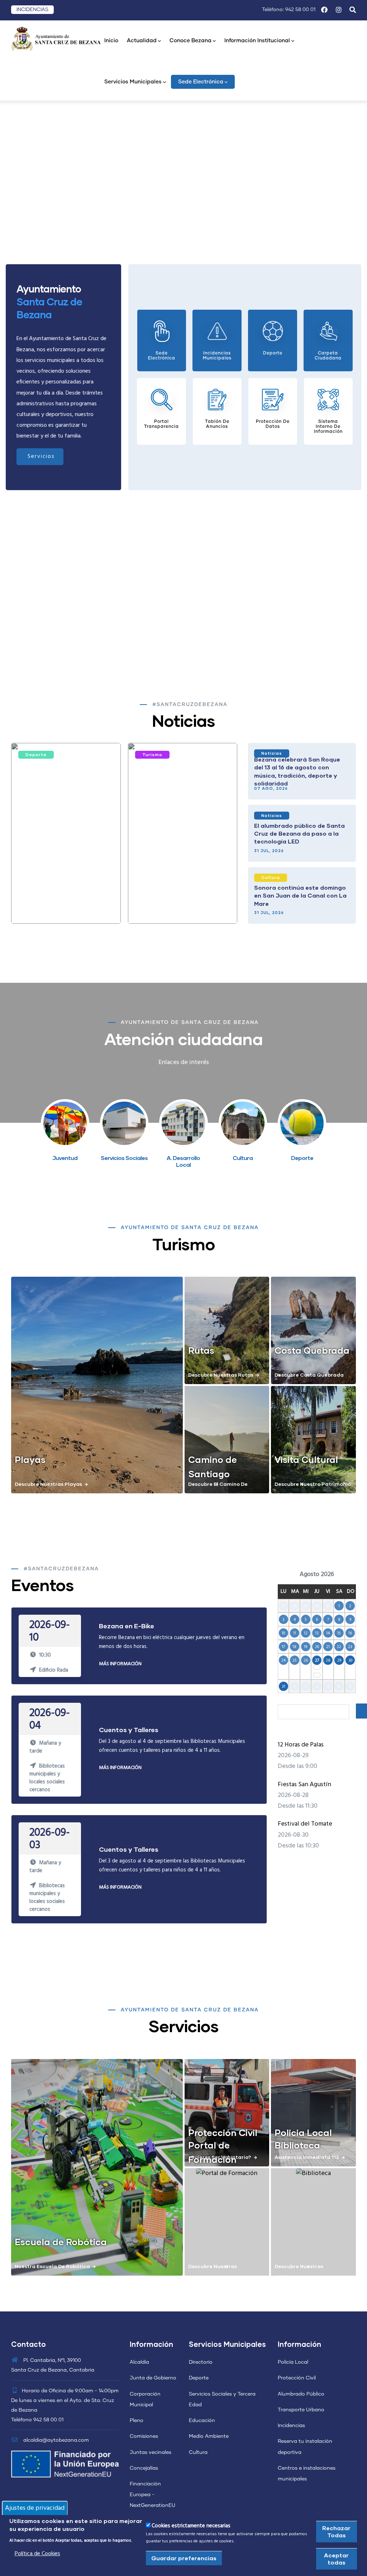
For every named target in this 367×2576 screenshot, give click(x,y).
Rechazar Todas (336, 2531)
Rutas (201, 1350)
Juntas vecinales (151, 2452)
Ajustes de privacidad (35, 2508)
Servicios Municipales (133, 82)
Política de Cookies (37, 2554)
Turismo (152, 755)
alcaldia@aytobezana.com (55, 2440)
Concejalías (144, 2468)
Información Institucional (257, 41)
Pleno (137, 2421)
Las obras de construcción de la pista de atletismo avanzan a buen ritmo (65, 904)
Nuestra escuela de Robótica (52, 2266)
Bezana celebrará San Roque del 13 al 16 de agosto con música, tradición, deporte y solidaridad (297, 771)
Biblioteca (297, 2145)
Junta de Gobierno (153, 2378)
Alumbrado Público (301, 2394)
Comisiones (144, 2436)
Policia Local (303, 2132)
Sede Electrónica (201, 82)
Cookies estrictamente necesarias (191, 2526)
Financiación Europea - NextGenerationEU (152, 2495)
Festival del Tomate (305, 1824)
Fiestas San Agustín (304, 1785)
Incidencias (291, 2426)
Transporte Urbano (301, 2410)
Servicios (41, 456)
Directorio (201, 2362)
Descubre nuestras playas (48, 1484)
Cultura (271, 877)
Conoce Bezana (190, 41)
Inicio (111, 41)
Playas (30, 1459)
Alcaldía (139, 2362)
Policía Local (293, 2362)
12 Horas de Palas (301, 1745)
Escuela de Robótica (61, 2242)
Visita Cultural (306, 1459)
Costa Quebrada (312, 1350)
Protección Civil (223, 2132)
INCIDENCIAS (32, 10)
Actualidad (142, 41)
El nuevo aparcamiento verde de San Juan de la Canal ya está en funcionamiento (183, 904)
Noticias (272, 753)
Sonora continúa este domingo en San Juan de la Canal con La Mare (300, 895)
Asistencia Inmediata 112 (307, 2157)
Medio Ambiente (209, 2436)
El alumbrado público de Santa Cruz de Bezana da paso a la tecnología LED (299, 833)
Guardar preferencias (184, 2558)
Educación (202, 2421)
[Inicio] (56, 38)
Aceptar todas (336, 2559)
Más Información (120, 1664)
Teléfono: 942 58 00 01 (289, 10)
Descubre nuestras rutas (221, 1375)
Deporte (36, 755)
